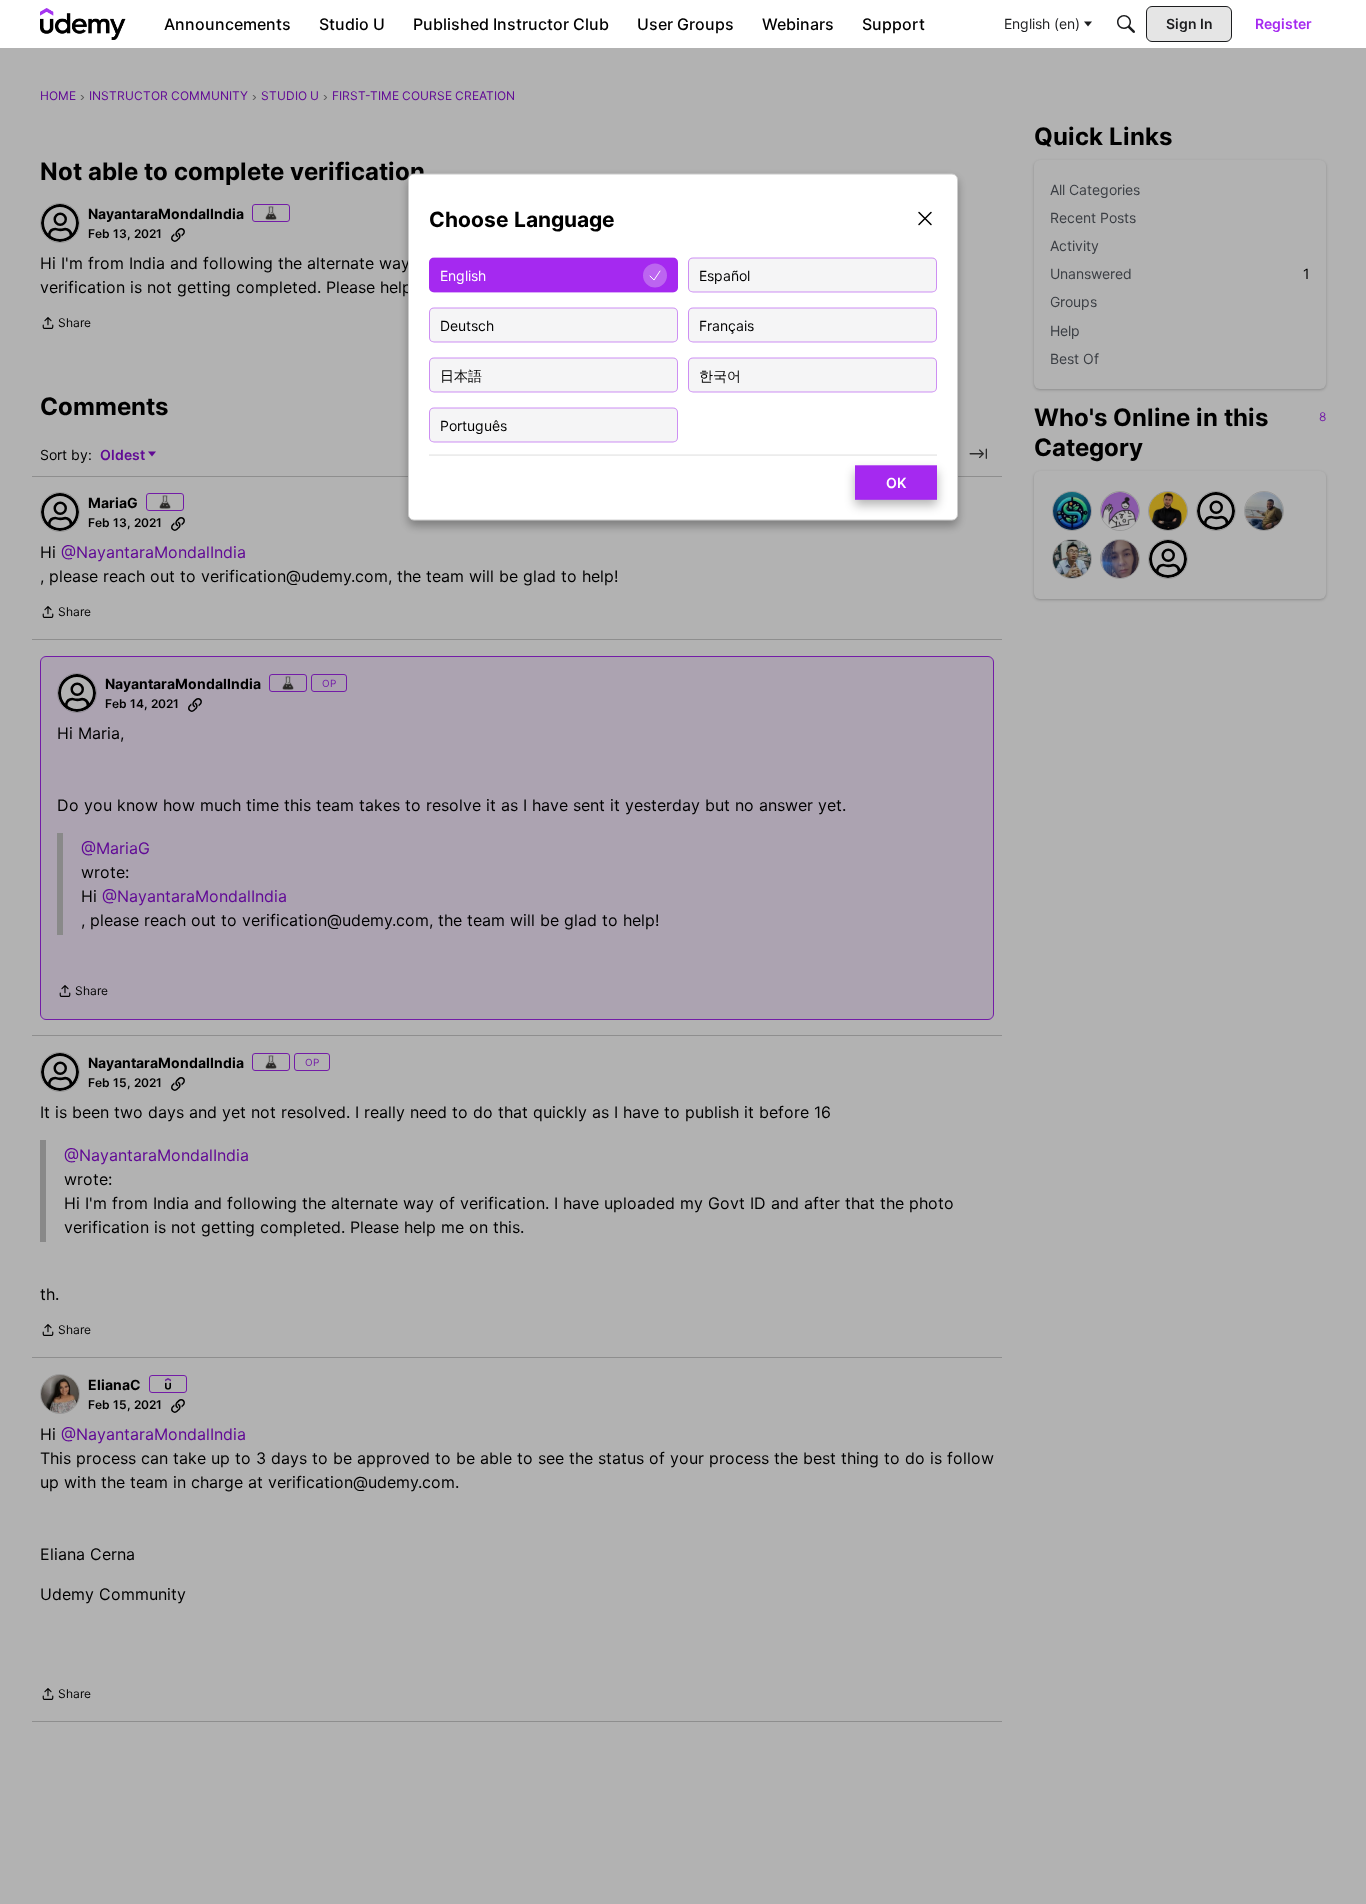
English (463, 274)
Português (473, 424)
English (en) (1042, 23)
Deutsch (467, 324)
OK (896, 482)
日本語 (461, 374)
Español (724, 274)
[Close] (925, 220)
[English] (83, 24)
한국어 (720, 374)
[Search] (1126, 24)
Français (726, 324)
